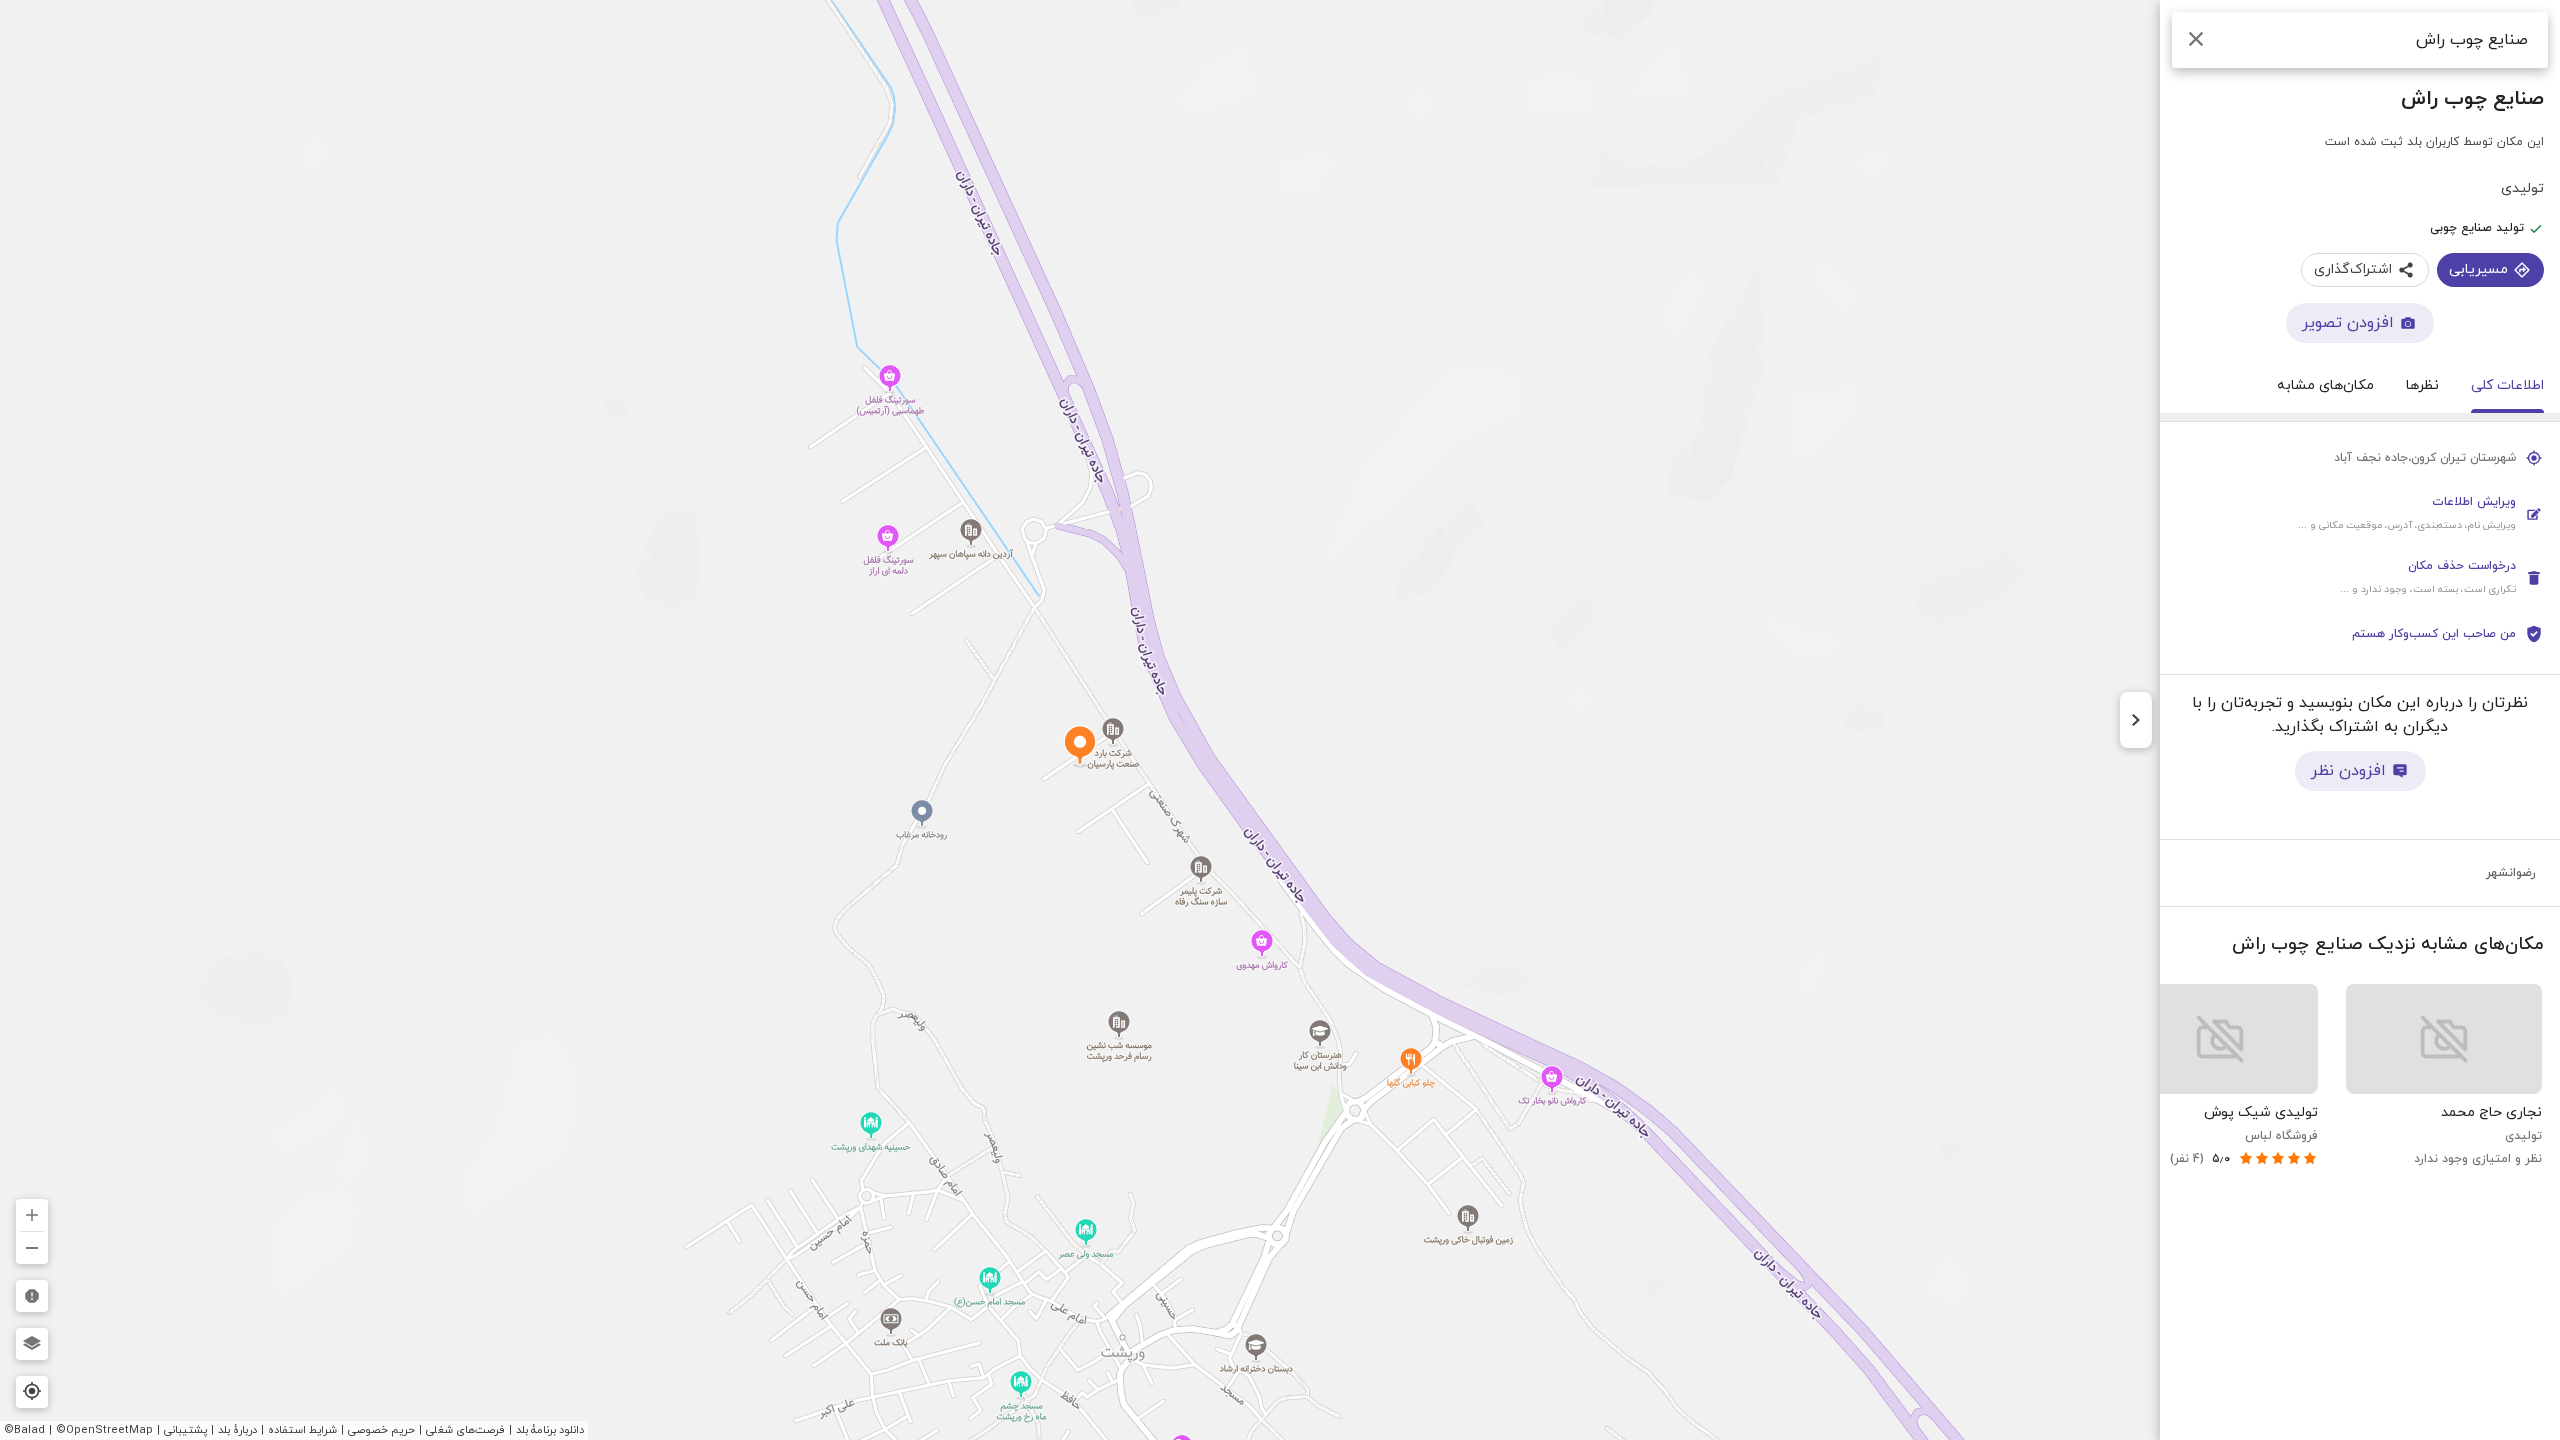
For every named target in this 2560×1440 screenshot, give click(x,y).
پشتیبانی (185, 1430)
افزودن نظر (2348, 771)
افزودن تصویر (2348, 323)
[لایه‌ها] (32, 1344)
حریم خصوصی (381, 1430)
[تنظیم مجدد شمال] (32, 1168)
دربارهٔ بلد (237, 1430)
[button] (2360, 514)
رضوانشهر (2511, 873)
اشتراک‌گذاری (2353, 269)
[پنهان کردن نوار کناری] (2136, 720)
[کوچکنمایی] (32, 1248)
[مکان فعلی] (32, 1392)
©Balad (24, 1430)
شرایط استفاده (302, 1430)
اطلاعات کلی (2507, 385)
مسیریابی (2478, 269)
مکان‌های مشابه (2325, 385)
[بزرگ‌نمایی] (32, 1215)
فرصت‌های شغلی (465, 1430)
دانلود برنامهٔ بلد (550, 1430)
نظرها (2422, 385)
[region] (1280, 720)
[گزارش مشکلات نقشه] (32, 1296)
